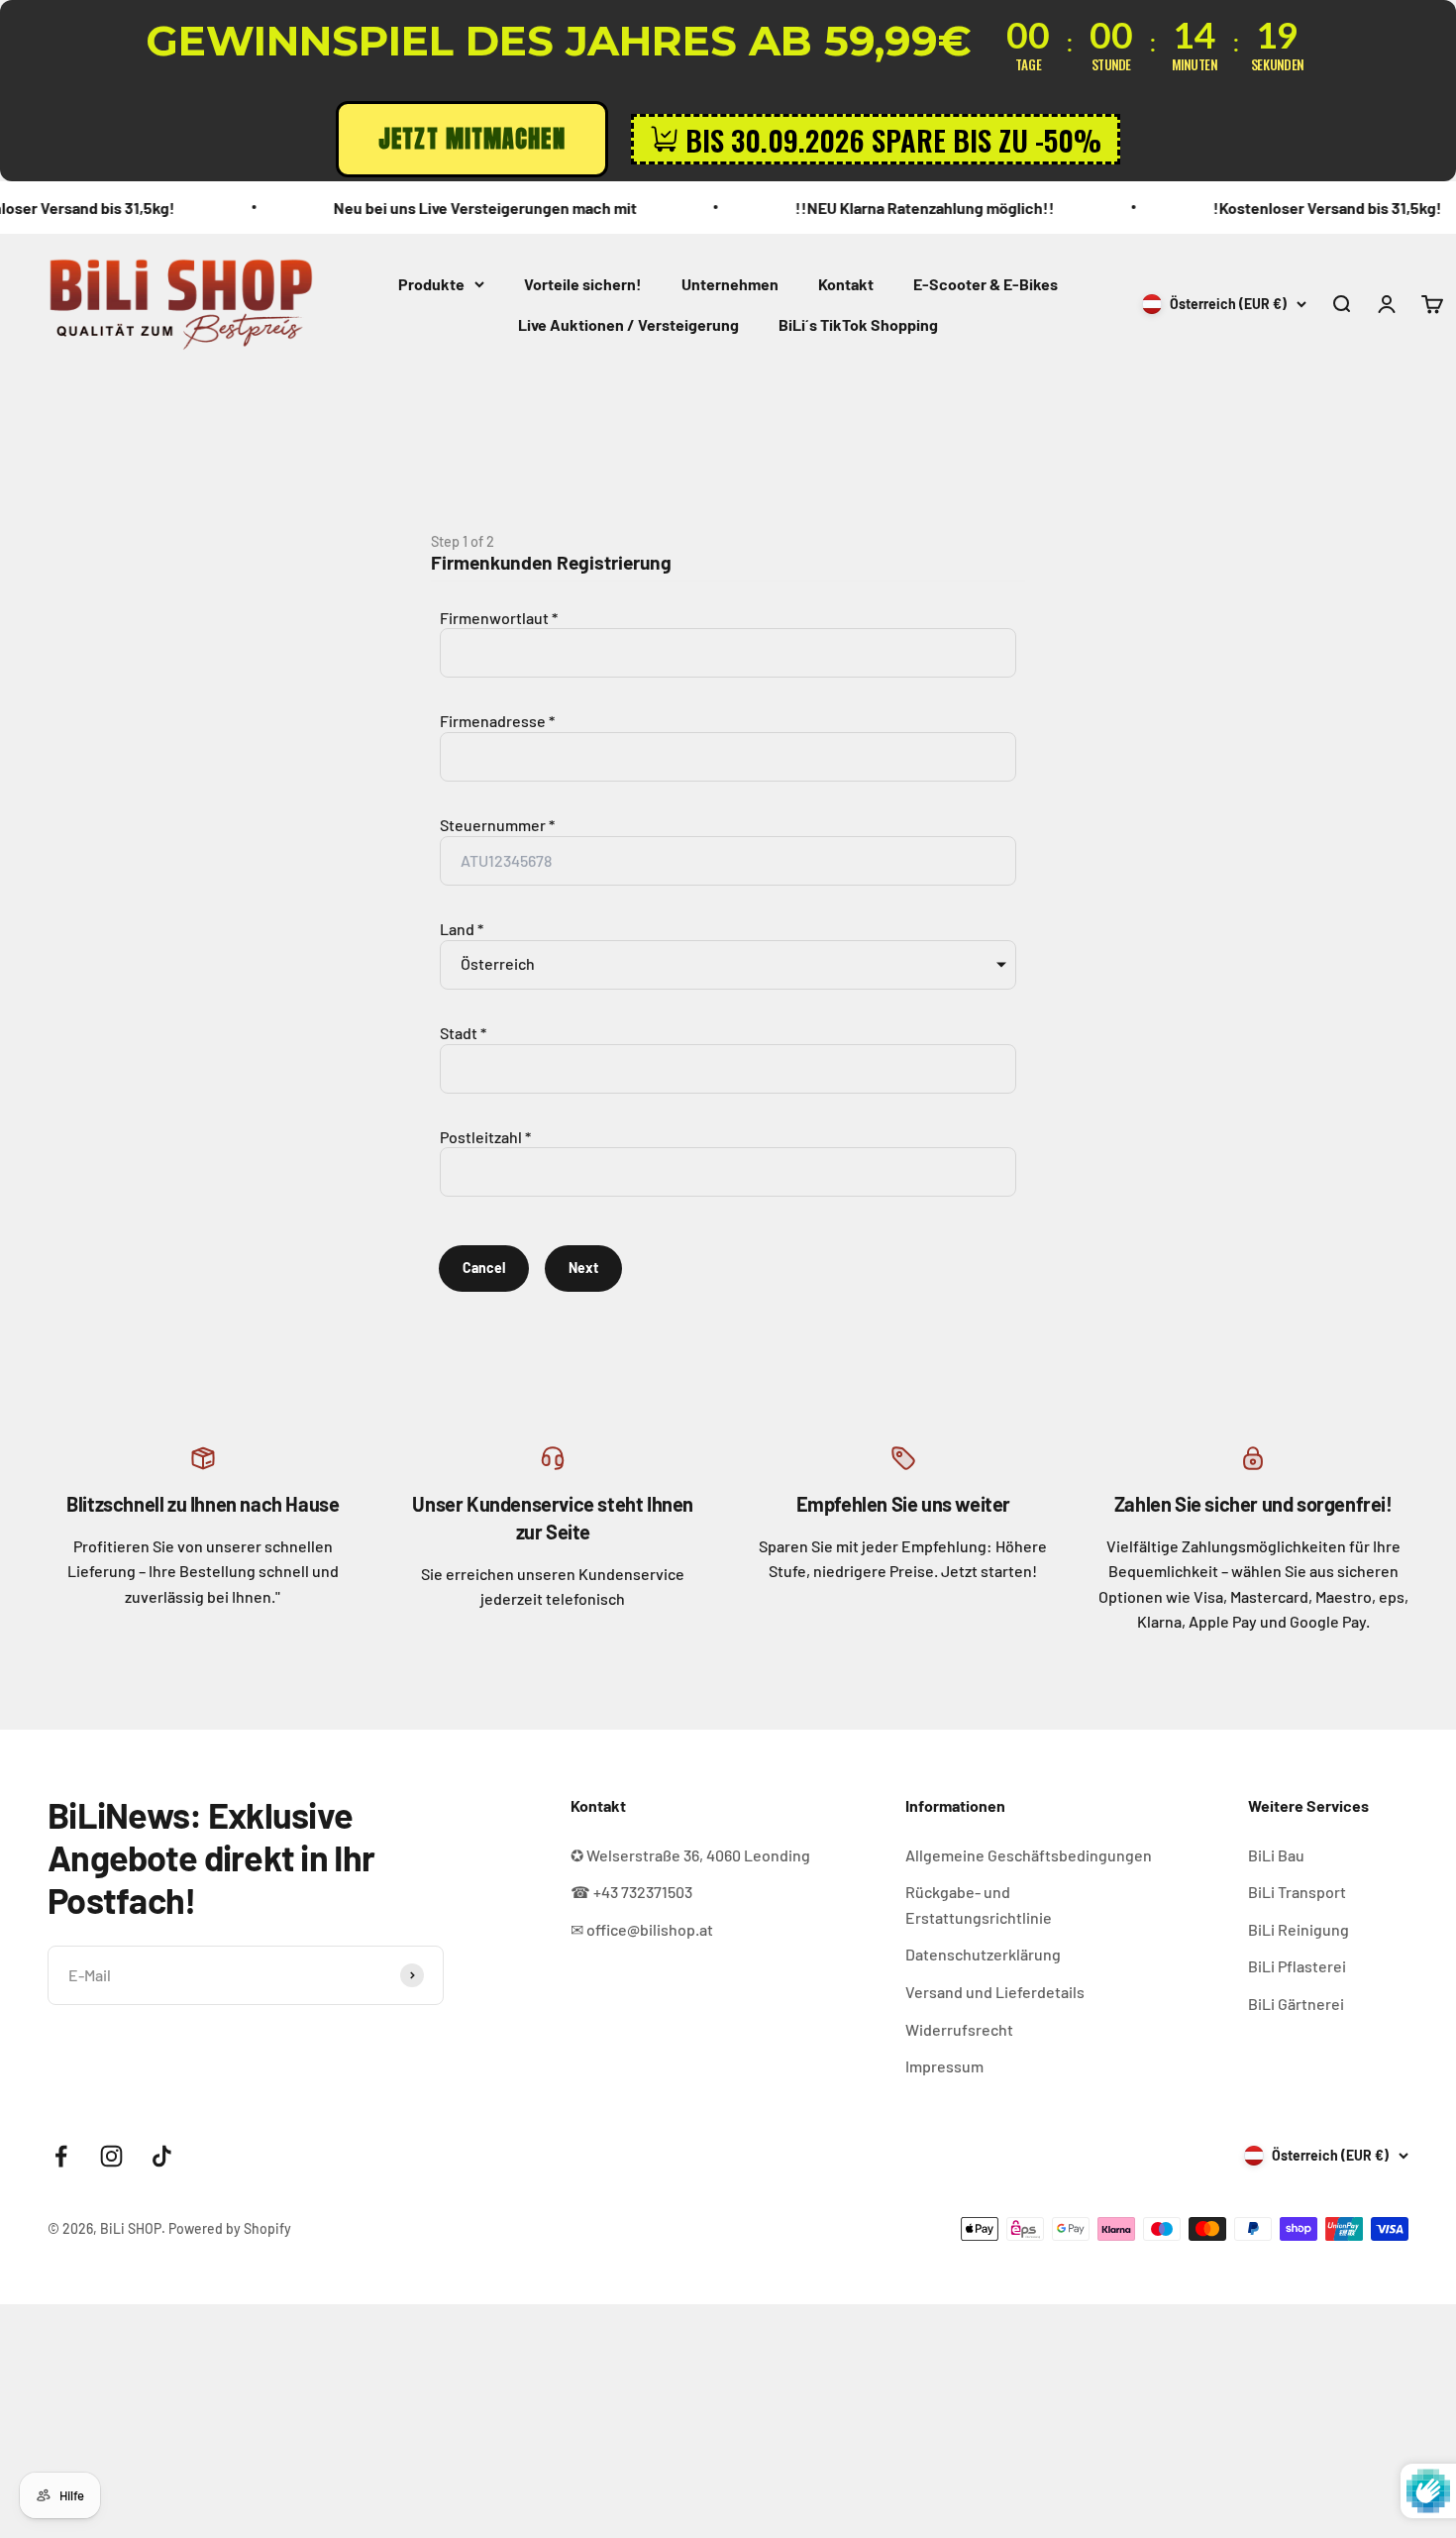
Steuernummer (493, 825)
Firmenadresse (493, 721)
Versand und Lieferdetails (995, 1992)
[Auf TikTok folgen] (162, 2156)
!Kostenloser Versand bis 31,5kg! (1276, 208)
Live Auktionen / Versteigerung (628, 324)
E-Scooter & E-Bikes (986, 284)
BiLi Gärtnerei (1296, 2004)
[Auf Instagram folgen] (111, 2156)
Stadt (459, 1033)
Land (457, 929)
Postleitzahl (481, 1137)
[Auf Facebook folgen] (61, 2156)
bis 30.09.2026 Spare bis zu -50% (893, 139)
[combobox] (728, 757)
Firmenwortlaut (494, 618)
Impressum (944, 2066)
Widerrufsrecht (959, 2029)
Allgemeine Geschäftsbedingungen (1029, 1855)
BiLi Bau (1276, 1855)
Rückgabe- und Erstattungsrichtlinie (979, 1904)
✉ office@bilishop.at (642, 1929)
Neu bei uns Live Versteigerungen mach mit (434, 208)
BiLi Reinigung (1299, 1929)
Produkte (431, 284)
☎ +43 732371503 (631, 1892)
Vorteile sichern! (583, 284)
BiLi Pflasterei (1297, 1966)
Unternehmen (730, 284)
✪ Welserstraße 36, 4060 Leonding (690, 1855)
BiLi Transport (1297, 1892)
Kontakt (846, 284)
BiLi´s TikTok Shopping (858, 324)
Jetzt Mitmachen (472, 139)
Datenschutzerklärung (983, 1954)
